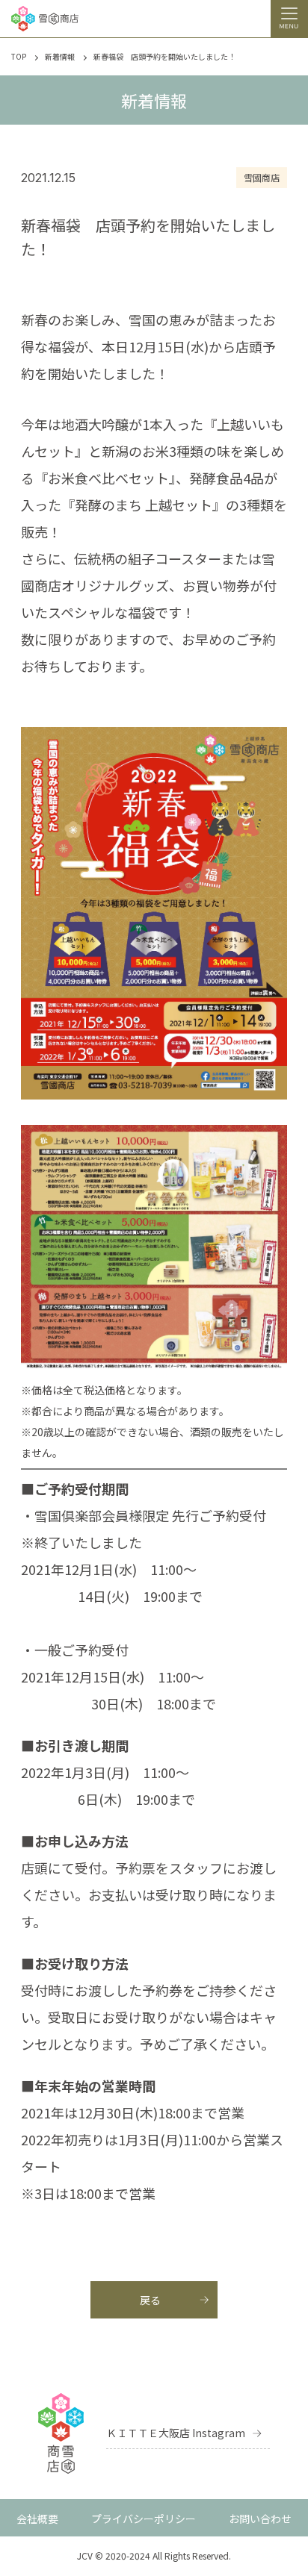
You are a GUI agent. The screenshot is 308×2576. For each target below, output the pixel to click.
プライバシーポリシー (144, 2519)
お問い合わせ (260, 2519)
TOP (19, 57)
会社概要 (37, 2519)
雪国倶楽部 (68, 1515)
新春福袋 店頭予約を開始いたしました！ (164, 57)
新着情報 (60, 57)
